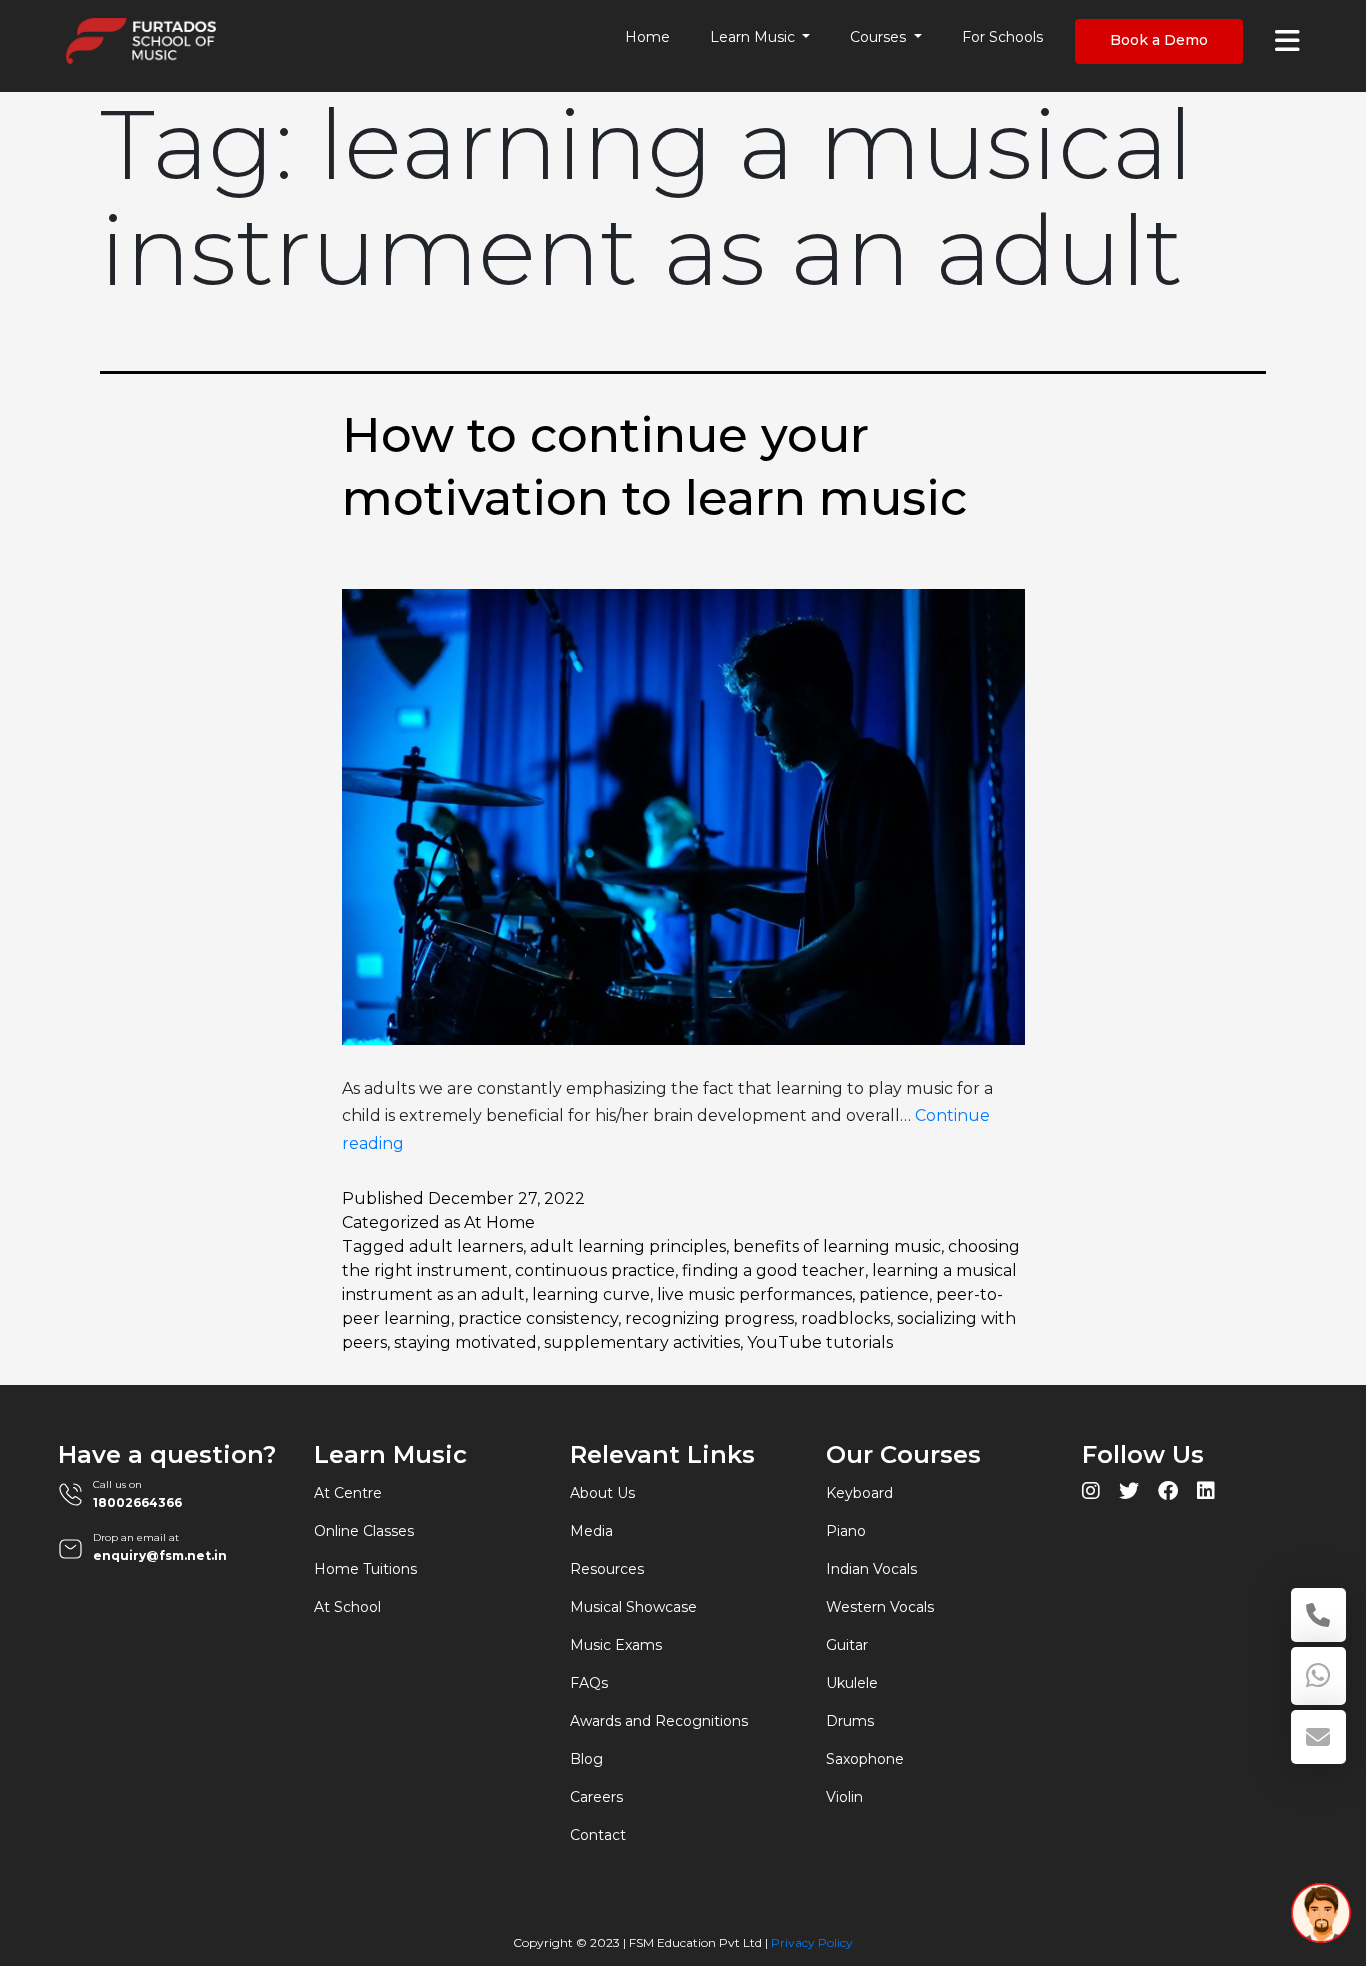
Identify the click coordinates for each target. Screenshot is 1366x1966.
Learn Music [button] (754, 37)
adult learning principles (628, 1246)
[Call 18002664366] (1318, 1615)
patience (894, 1294)
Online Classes (364, 1531)
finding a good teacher (773, 1270)
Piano (846, 1531)
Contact (598, 1835)
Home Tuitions (365, 1569)
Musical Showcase (633, 1607)
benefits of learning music (837, 1246)
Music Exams (616, 1645)
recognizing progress (709, 1318)
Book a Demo (1159, 40)
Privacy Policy (812, 1942)
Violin (844, 1797)
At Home (499, 1222)
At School (347, 1607)
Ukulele (852, 1683)
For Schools (1002, 37)
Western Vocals (880, 1607)
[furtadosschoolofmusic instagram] (1091, 1493)
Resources (607, 1569)
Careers (596, 1797)
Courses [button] (880, 37)
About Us (602, 1493)
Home (647, 37)
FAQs (589, 1683)
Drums (850, 1721)
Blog (586, 1759)
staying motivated (465, 1342)
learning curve (591, 1294)
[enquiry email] (1318, 1737)
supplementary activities (642, 1342)
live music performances (754, 1294)
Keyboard (859, 1493)
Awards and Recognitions (659, 1721)
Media (591, 1531)
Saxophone (865, 1759)
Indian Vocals (871, 1569)
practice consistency (538, 1318)
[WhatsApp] (1318, 1676)
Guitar (847, 1645)
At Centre (348, 1493)
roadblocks (845, 1318)
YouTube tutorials (820, 1342)
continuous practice (595, 1270)
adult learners (466, 1246)
